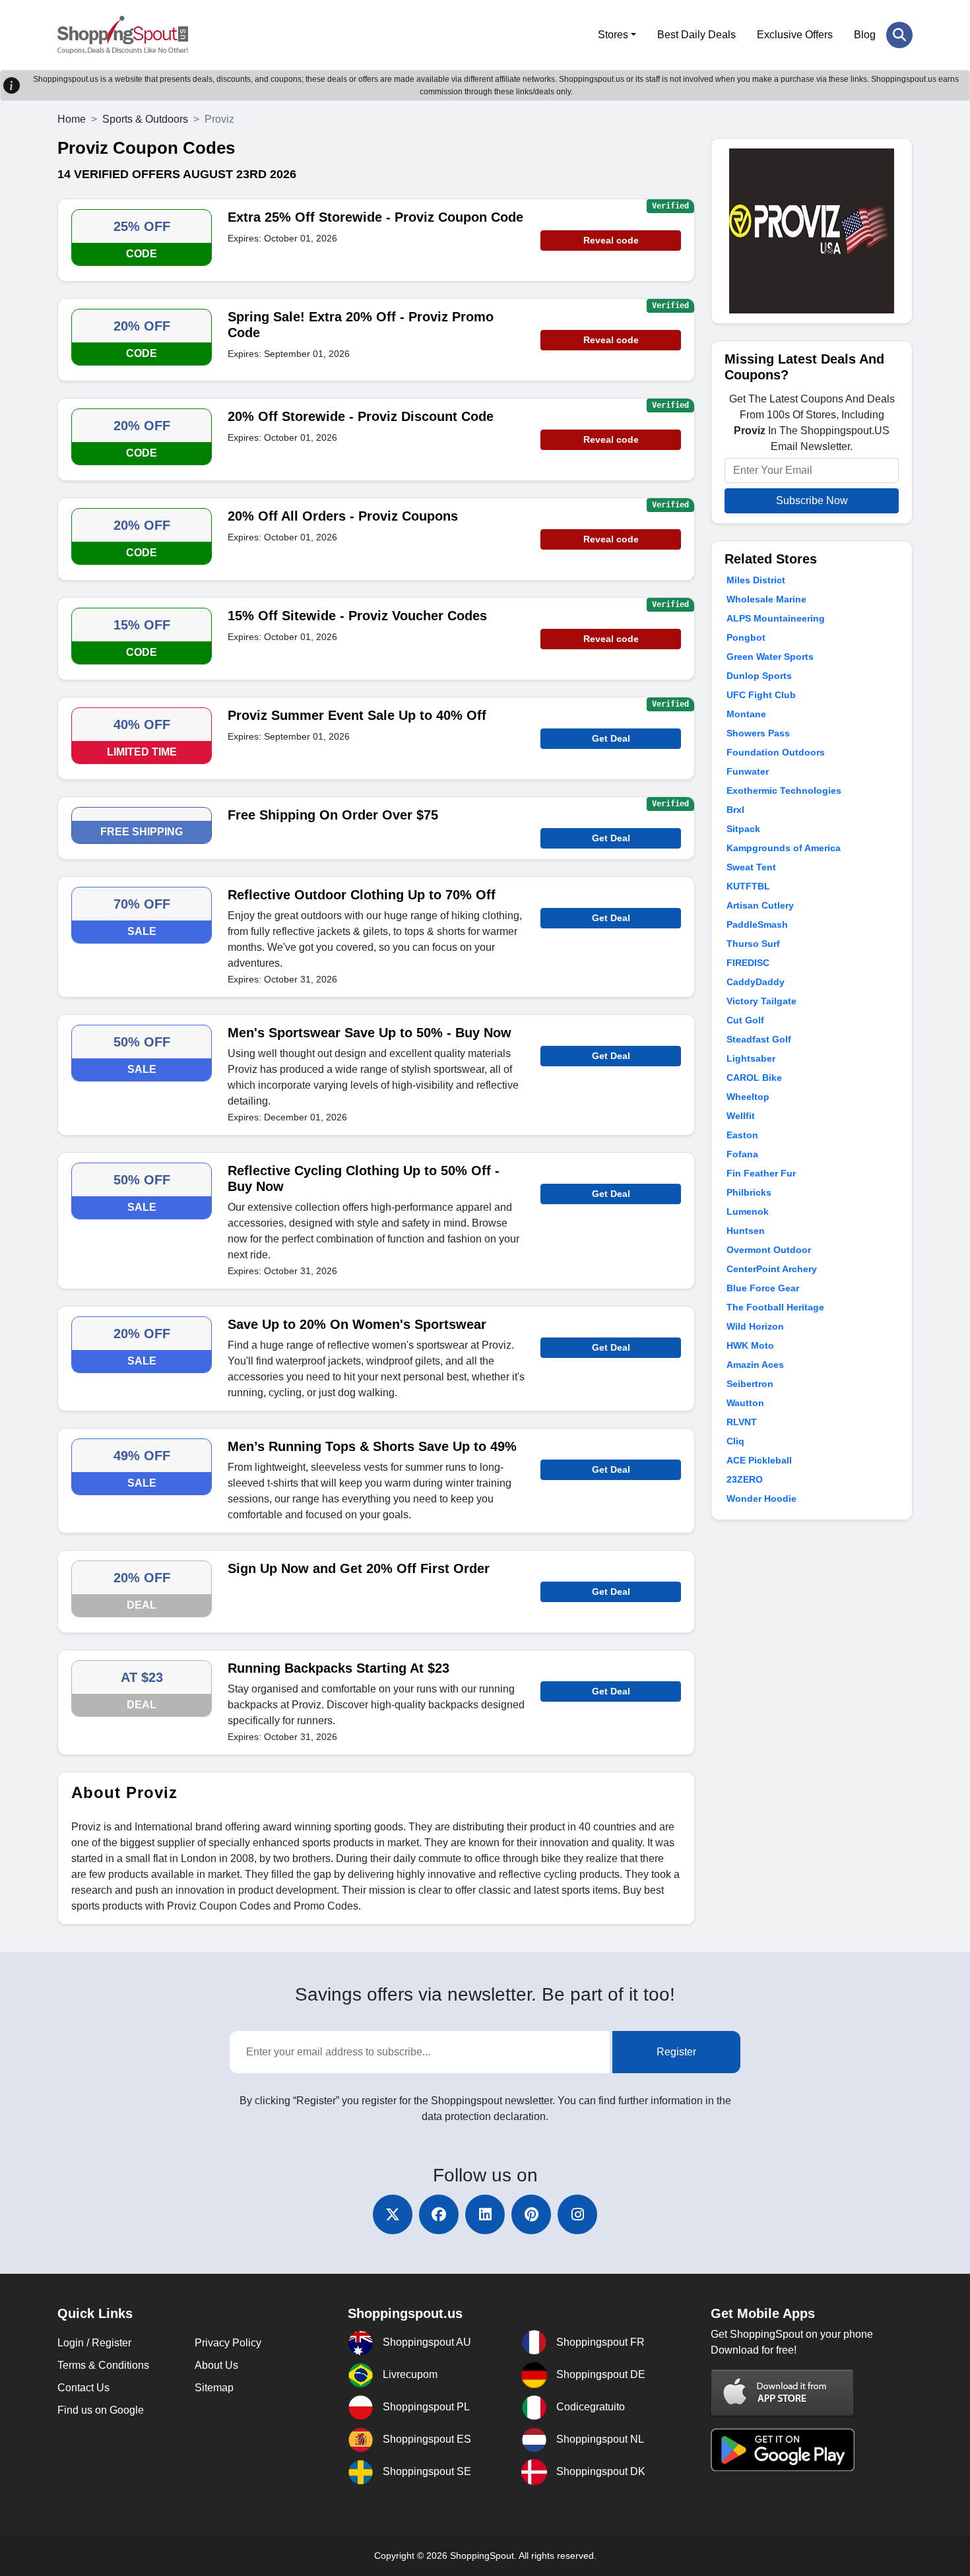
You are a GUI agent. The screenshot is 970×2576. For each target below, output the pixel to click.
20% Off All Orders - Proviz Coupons (343, 516)
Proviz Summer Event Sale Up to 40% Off (357, 715)
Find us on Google (101, 2410)
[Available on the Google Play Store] (783, 2449)
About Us (216, 2365)
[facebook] (439, 2214)
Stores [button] (613, 35)
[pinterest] (531, 2214)
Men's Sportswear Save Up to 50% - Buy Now (370, 1033)
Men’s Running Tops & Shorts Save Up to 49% (372, 1446)
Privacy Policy (228, 2343)
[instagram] (577, 2214)
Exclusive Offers (795, 35)
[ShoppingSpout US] (123, 35)
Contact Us (83, 2388)
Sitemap (214, 2388)
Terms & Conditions (103, 2365)
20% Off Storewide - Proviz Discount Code (361, 416)
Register (676, 2052)
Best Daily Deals (696, 35)
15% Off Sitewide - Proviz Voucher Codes (357, 616)
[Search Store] (899, 35)
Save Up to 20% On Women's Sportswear (357, 1324)
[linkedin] (485, 2214)
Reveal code (611, 240)
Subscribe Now (812, 500)
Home (72, 119)
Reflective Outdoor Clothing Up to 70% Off (362, 895)
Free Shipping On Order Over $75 (333, 815)
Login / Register (94, 2343)
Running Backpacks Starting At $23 (339, 1668)
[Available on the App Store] (783, 2393)
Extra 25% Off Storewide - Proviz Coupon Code (375, 217)
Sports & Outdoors (145, 119)
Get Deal (611, 738)
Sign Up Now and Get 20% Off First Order (359, 1568)
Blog (865, 35)
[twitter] (393, 2214)
